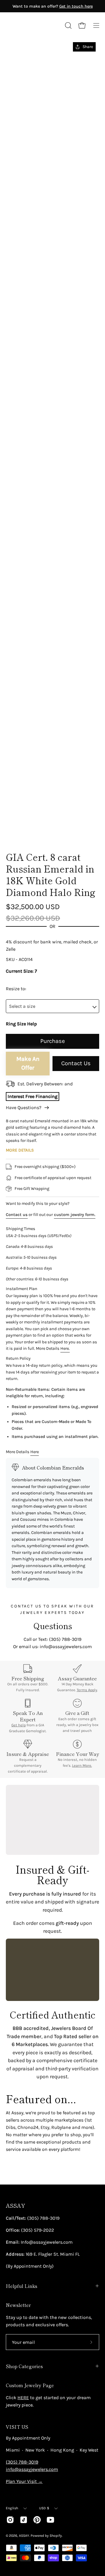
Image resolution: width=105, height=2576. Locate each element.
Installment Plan (22, 1289)
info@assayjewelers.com (32, 2469)
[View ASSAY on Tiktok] (24, 2520)
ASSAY (15, 2205)
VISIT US (17, 2427)
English (12, 2508)
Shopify (56, 2536)
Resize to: (16, 989)
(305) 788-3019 (22, 2462)
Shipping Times (21, 1229)
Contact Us (76, 1063)
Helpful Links (22, 2286)
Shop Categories (24, 2366)
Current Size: (20, 971)
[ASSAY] (32, 25)
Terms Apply (87, 1690)
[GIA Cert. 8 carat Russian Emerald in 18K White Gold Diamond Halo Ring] (19, 830)
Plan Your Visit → (24, 2481)
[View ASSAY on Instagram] (10, 2520)
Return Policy (18, 1358)
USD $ (44, 2508)
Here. (65, 1348)
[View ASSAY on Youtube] (50, 2520)
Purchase (52, 1041)
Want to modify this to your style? (38, 1204)
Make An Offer (28, 1063)
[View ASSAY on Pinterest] (37, 2520)
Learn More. (82, 1765)
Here (35, 1452)
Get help (19, 1725)
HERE (23, 2398)
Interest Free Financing (33, 1096)
